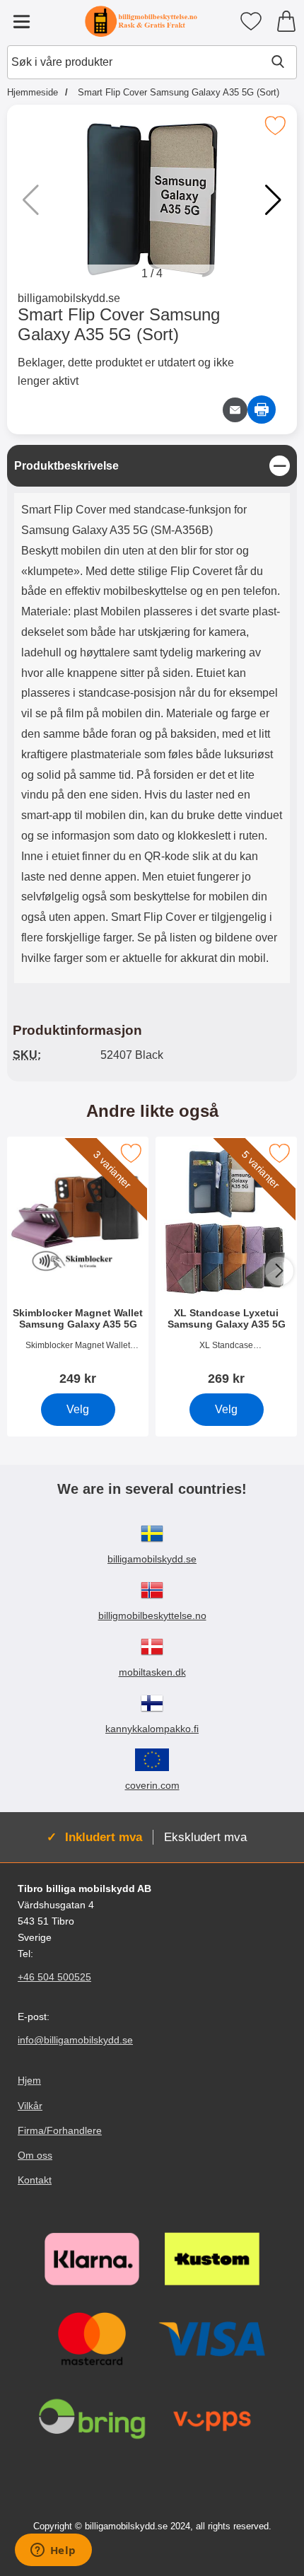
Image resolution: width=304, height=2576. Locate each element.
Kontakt (35, 2180)
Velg (78, 1409)
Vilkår (30, 2105)
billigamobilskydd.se (69, 298)
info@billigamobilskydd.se (75, 2040)
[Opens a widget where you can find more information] (53, 2551)
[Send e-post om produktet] (235, 410)
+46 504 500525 (54, 1977)
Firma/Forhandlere (60, 2130)
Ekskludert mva (205, 1837)
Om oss (35, 2154)
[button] (273, 200)
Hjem (29, 2080)
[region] (152, 466)
